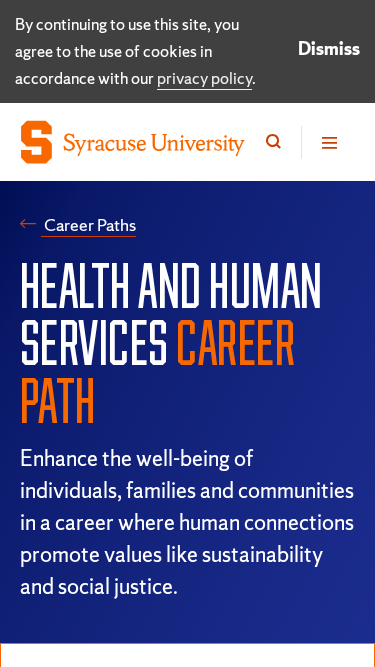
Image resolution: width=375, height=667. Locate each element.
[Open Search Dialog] (273, 142)
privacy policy (204, 78)
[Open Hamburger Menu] (328, 142)
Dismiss (329, 48)
